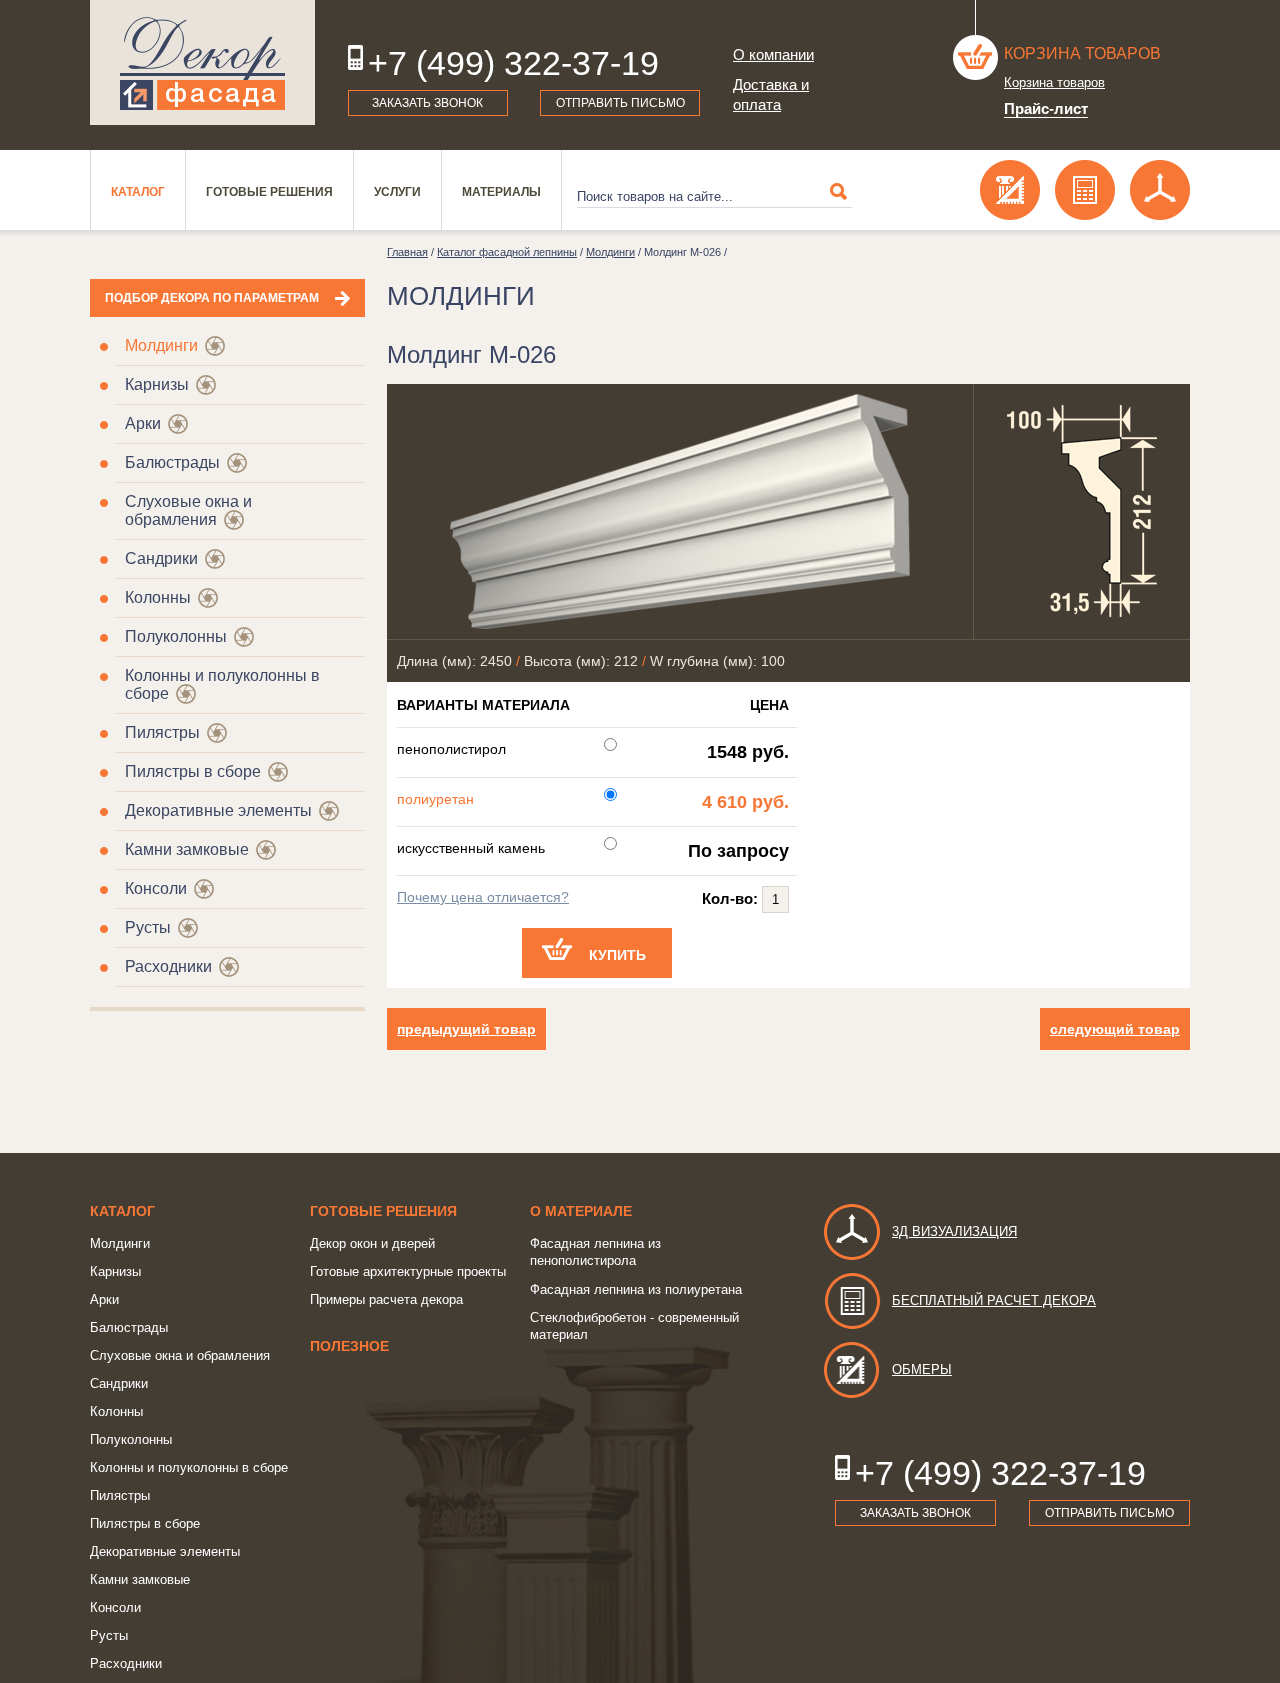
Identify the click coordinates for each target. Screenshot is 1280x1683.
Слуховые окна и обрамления (188, 510)
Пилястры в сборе (193, 771)
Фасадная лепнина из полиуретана (636, 1289)
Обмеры (922, 1369)
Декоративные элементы (218, 810)
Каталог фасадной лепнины (507, 252)
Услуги (397, 192)
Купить (617, 955)
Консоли (156, 888)
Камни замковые (187, 849)
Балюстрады (172, 462)
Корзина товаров (1082, 53)
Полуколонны (176, 636)
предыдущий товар (466, 1029)
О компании (773, 54)
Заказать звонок (427, 103)
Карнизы (157, 384)
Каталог (138, 192)
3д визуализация (954, 1231)
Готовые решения (269, 192)
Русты (148, 927)
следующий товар (1115, 1029)
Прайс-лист (1046, 108)
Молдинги (161, 345)
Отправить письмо (620, 103)
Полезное (349, 1346)
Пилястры (162, 732)
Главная (407, 252)
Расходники (168, 966)
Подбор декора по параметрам (212, 298)
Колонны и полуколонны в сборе (189, 1467)
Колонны (158, 597)
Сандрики (161, 558)
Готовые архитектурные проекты (408, 1271)
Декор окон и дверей (372, 1243)
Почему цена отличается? (483, 897)
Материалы (501, 192)
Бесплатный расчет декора (994, 1300)
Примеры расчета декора (386, 1299)
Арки (143, 423)
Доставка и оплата (771, 94)
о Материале (581, 1211)
